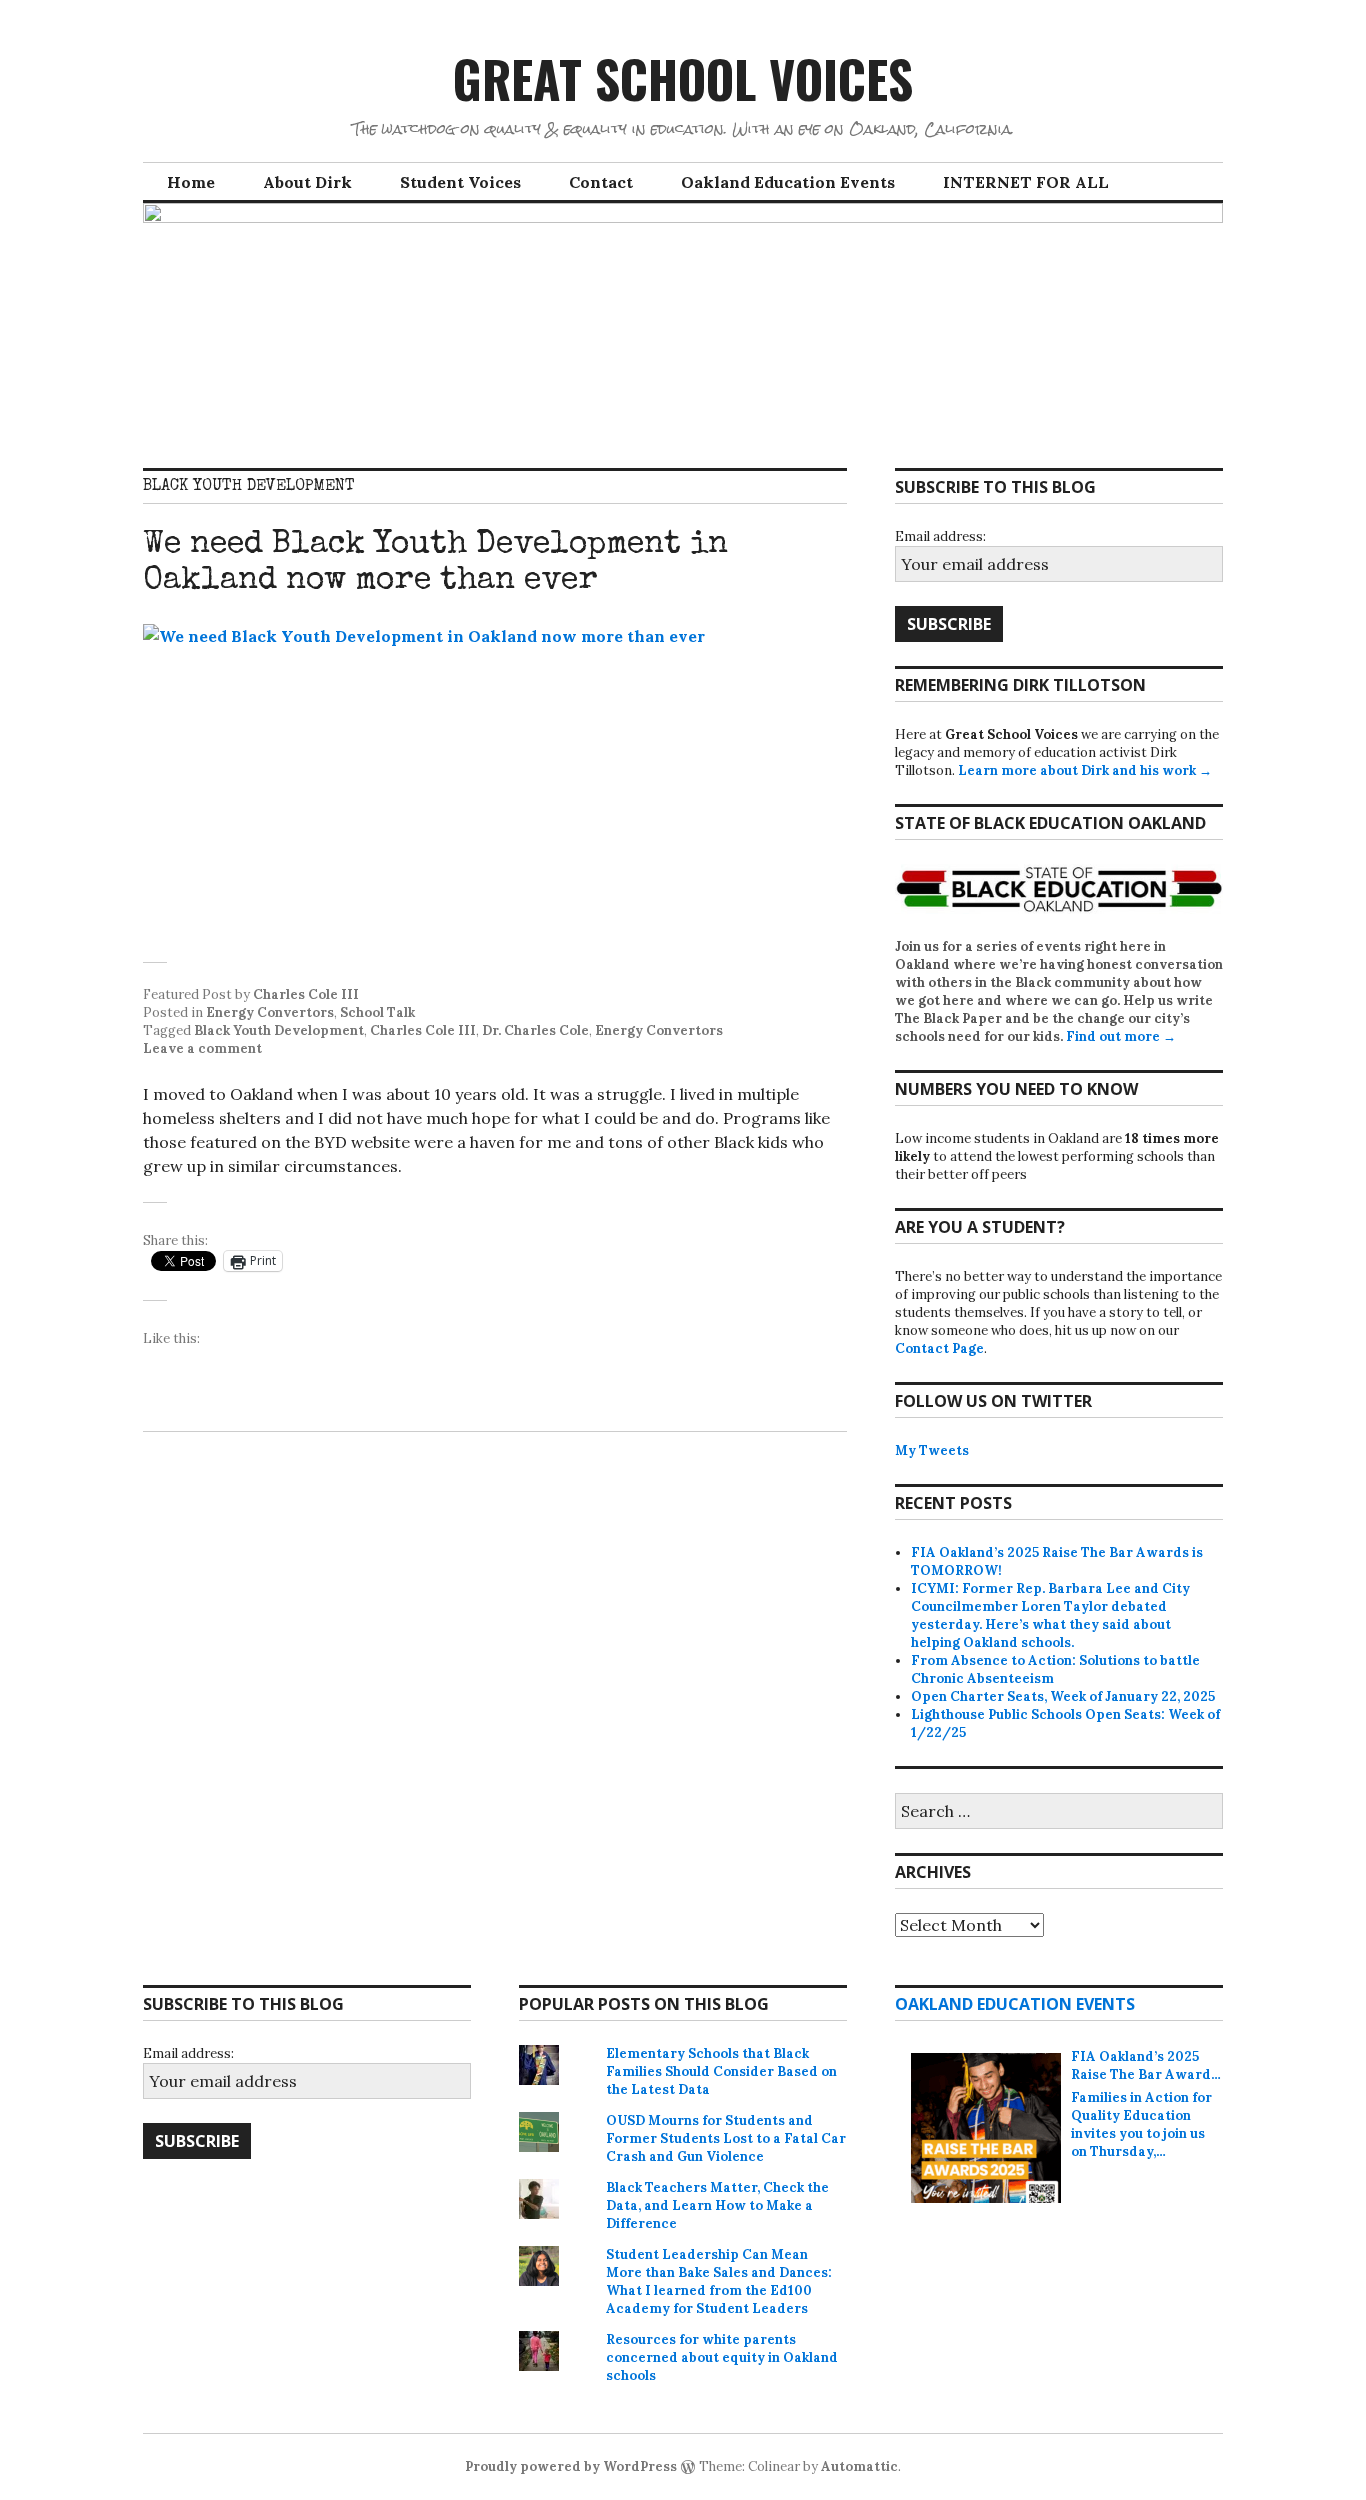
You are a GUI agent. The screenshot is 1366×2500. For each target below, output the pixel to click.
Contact (601, 182)
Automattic (859, 2466)
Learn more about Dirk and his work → (1085, 770)
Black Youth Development (279, 1030)
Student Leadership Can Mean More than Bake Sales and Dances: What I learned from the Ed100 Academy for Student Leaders (719, 2281)
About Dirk (307, 182)
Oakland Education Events (788, 182)
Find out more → (1121, 1036)
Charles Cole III (306, 994)
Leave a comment (202, 1048)
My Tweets (932, 1450)
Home (191, 182)
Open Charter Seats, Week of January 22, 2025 (1063, 1696)
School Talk (377, 1012)
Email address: (940, 536)
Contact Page (939, 1348)
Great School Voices (683, 78)
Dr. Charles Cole (535, 1030)
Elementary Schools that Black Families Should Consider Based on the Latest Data (721, 2071)
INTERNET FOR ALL (1026, 182)
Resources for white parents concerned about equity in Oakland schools (722, 2357)
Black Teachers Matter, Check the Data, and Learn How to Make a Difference (717, 2205)
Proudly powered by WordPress (571, 2466)
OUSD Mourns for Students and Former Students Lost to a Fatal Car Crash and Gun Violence (726, 2138)
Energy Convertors (270, 1012)
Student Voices (460, 182)
